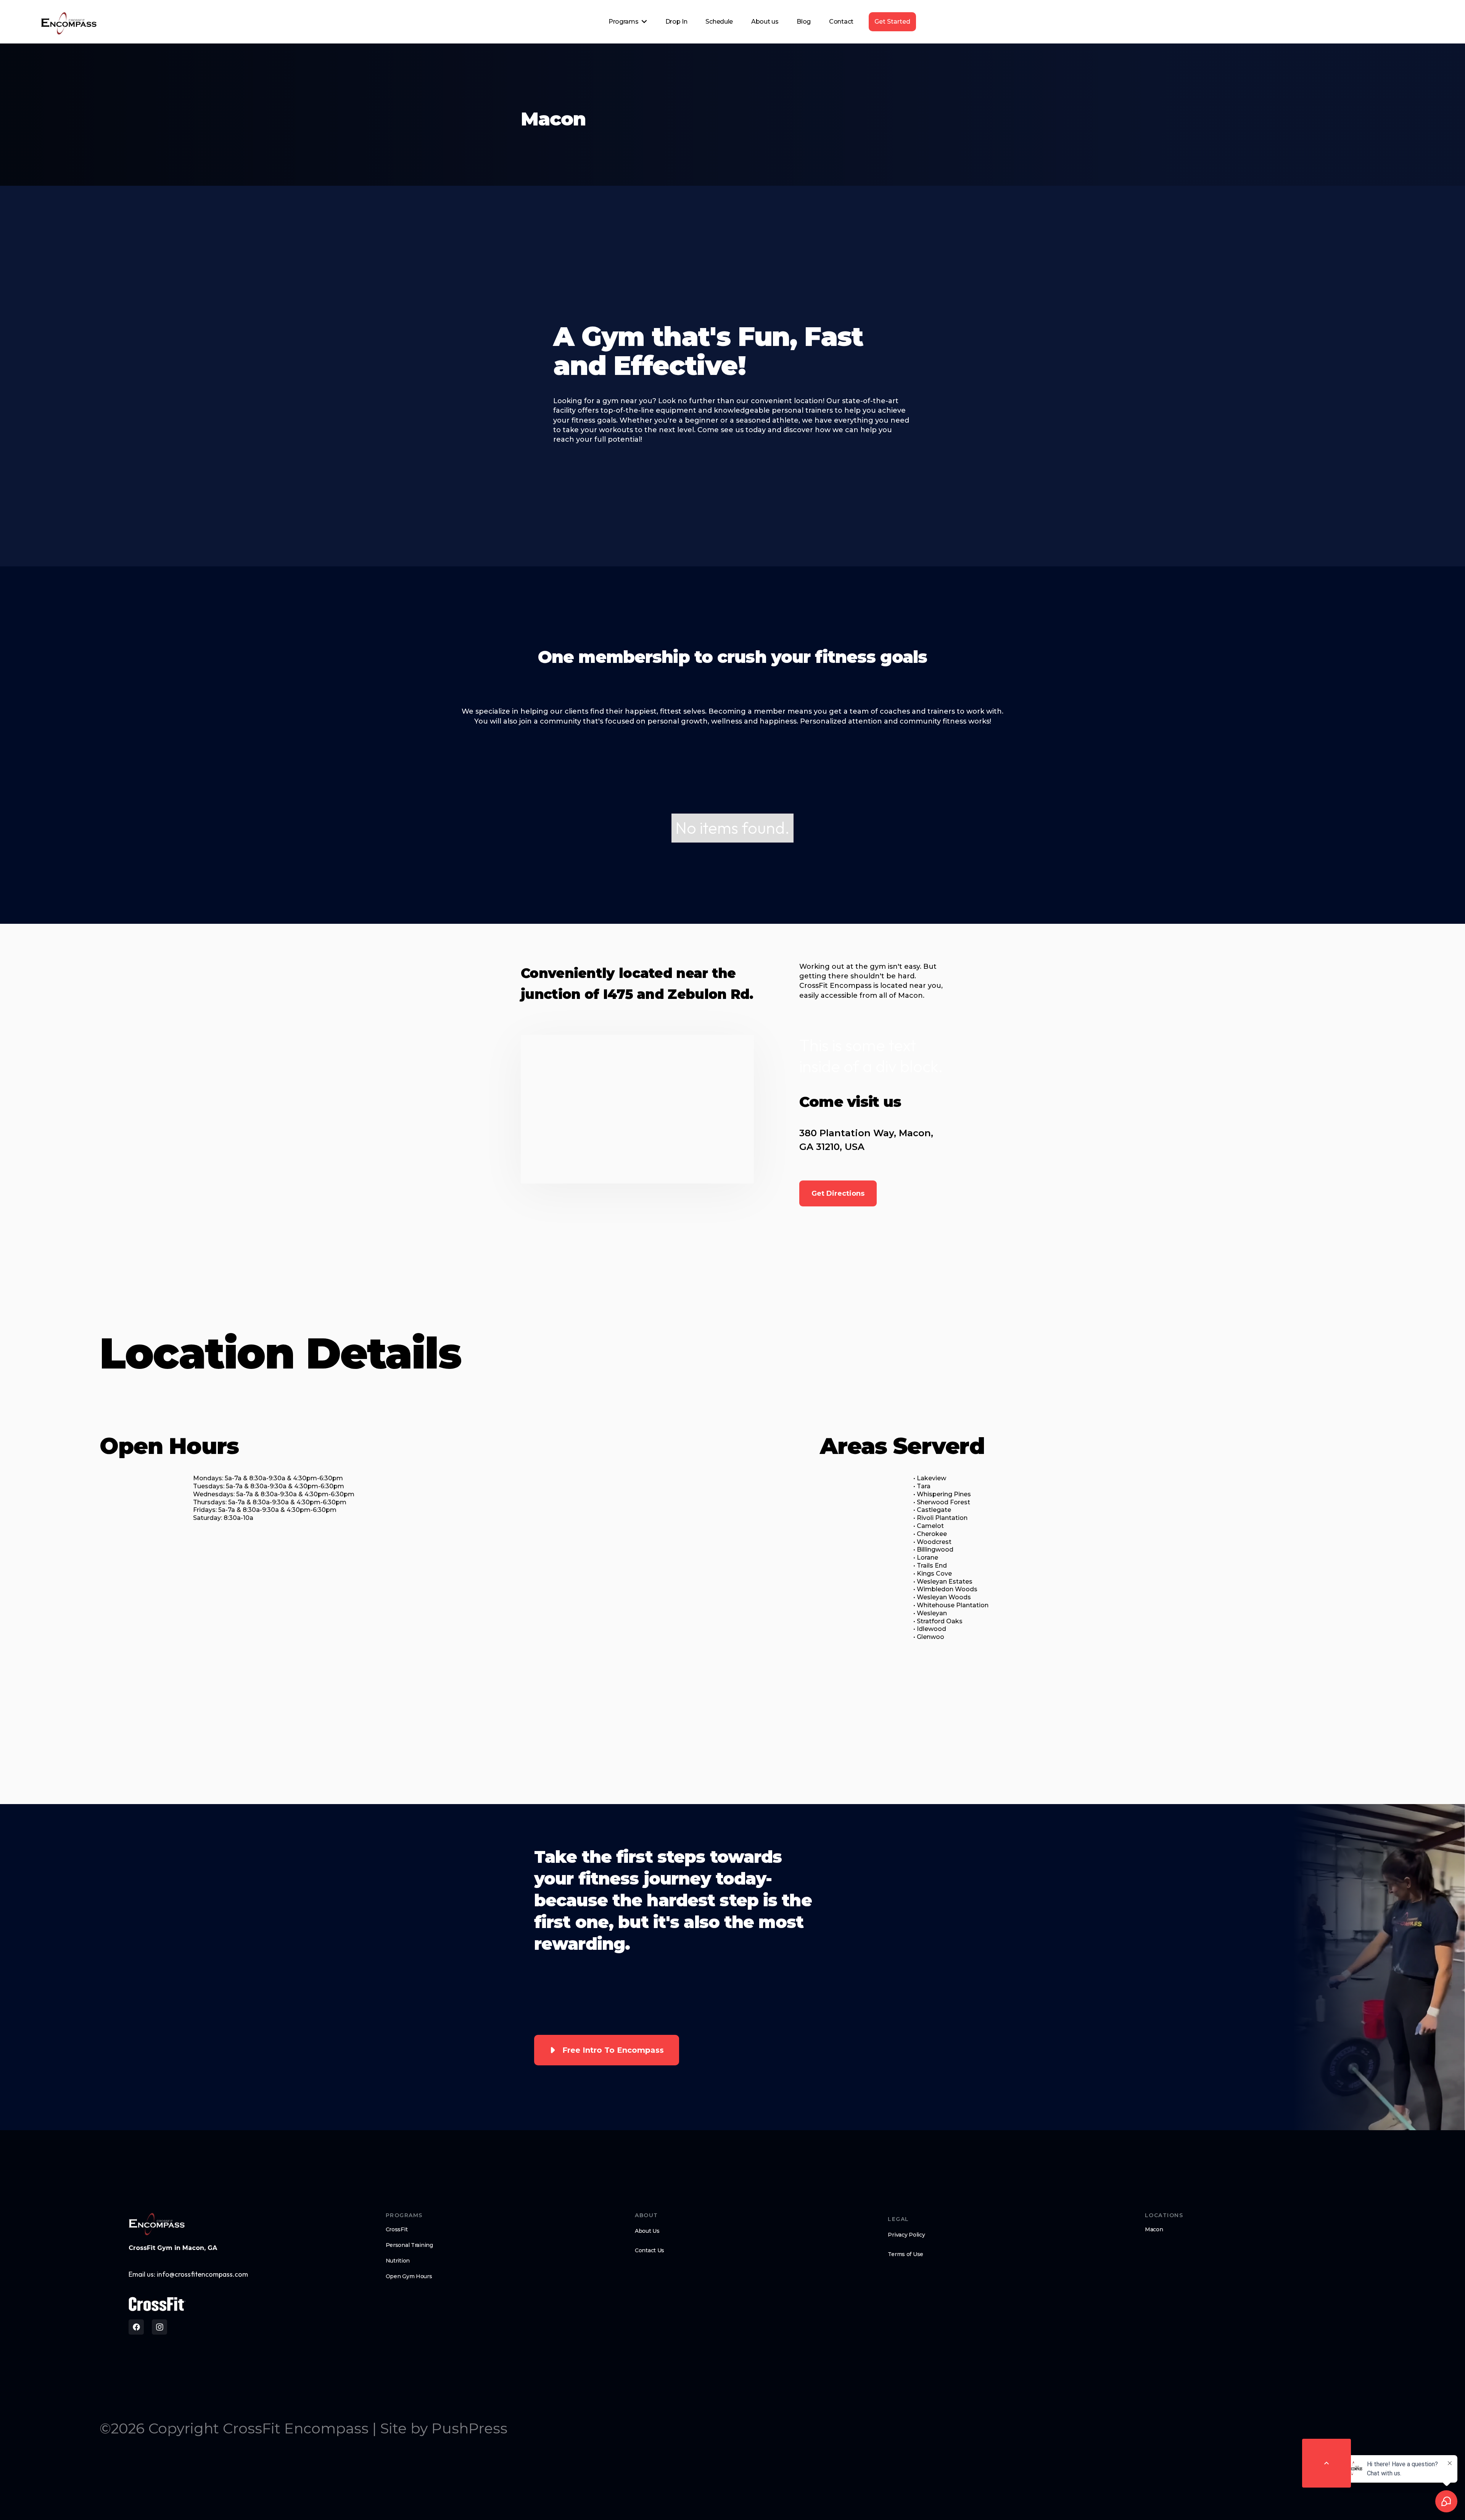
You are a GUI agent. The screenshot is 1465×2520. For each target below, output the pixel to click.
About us (765, 22)
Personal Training (409, 2245)
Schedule (719, 22)
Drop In (676, 22)
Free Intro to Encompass (613, 2050)
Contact (841, 22)
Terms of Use (906, 2254)
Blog (804, 22)
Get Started (892, 22)
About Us (647, 2231)
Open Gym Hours (409, 2276)
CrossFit (397, 2229)
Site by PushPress (444, 2428)
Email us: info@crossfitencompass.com (188, 2274)
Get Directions (838, 1193)
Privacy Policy (906, 2235)
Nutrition (398, 2261)
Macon (1154, 2229)
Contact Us (650, 2250)
